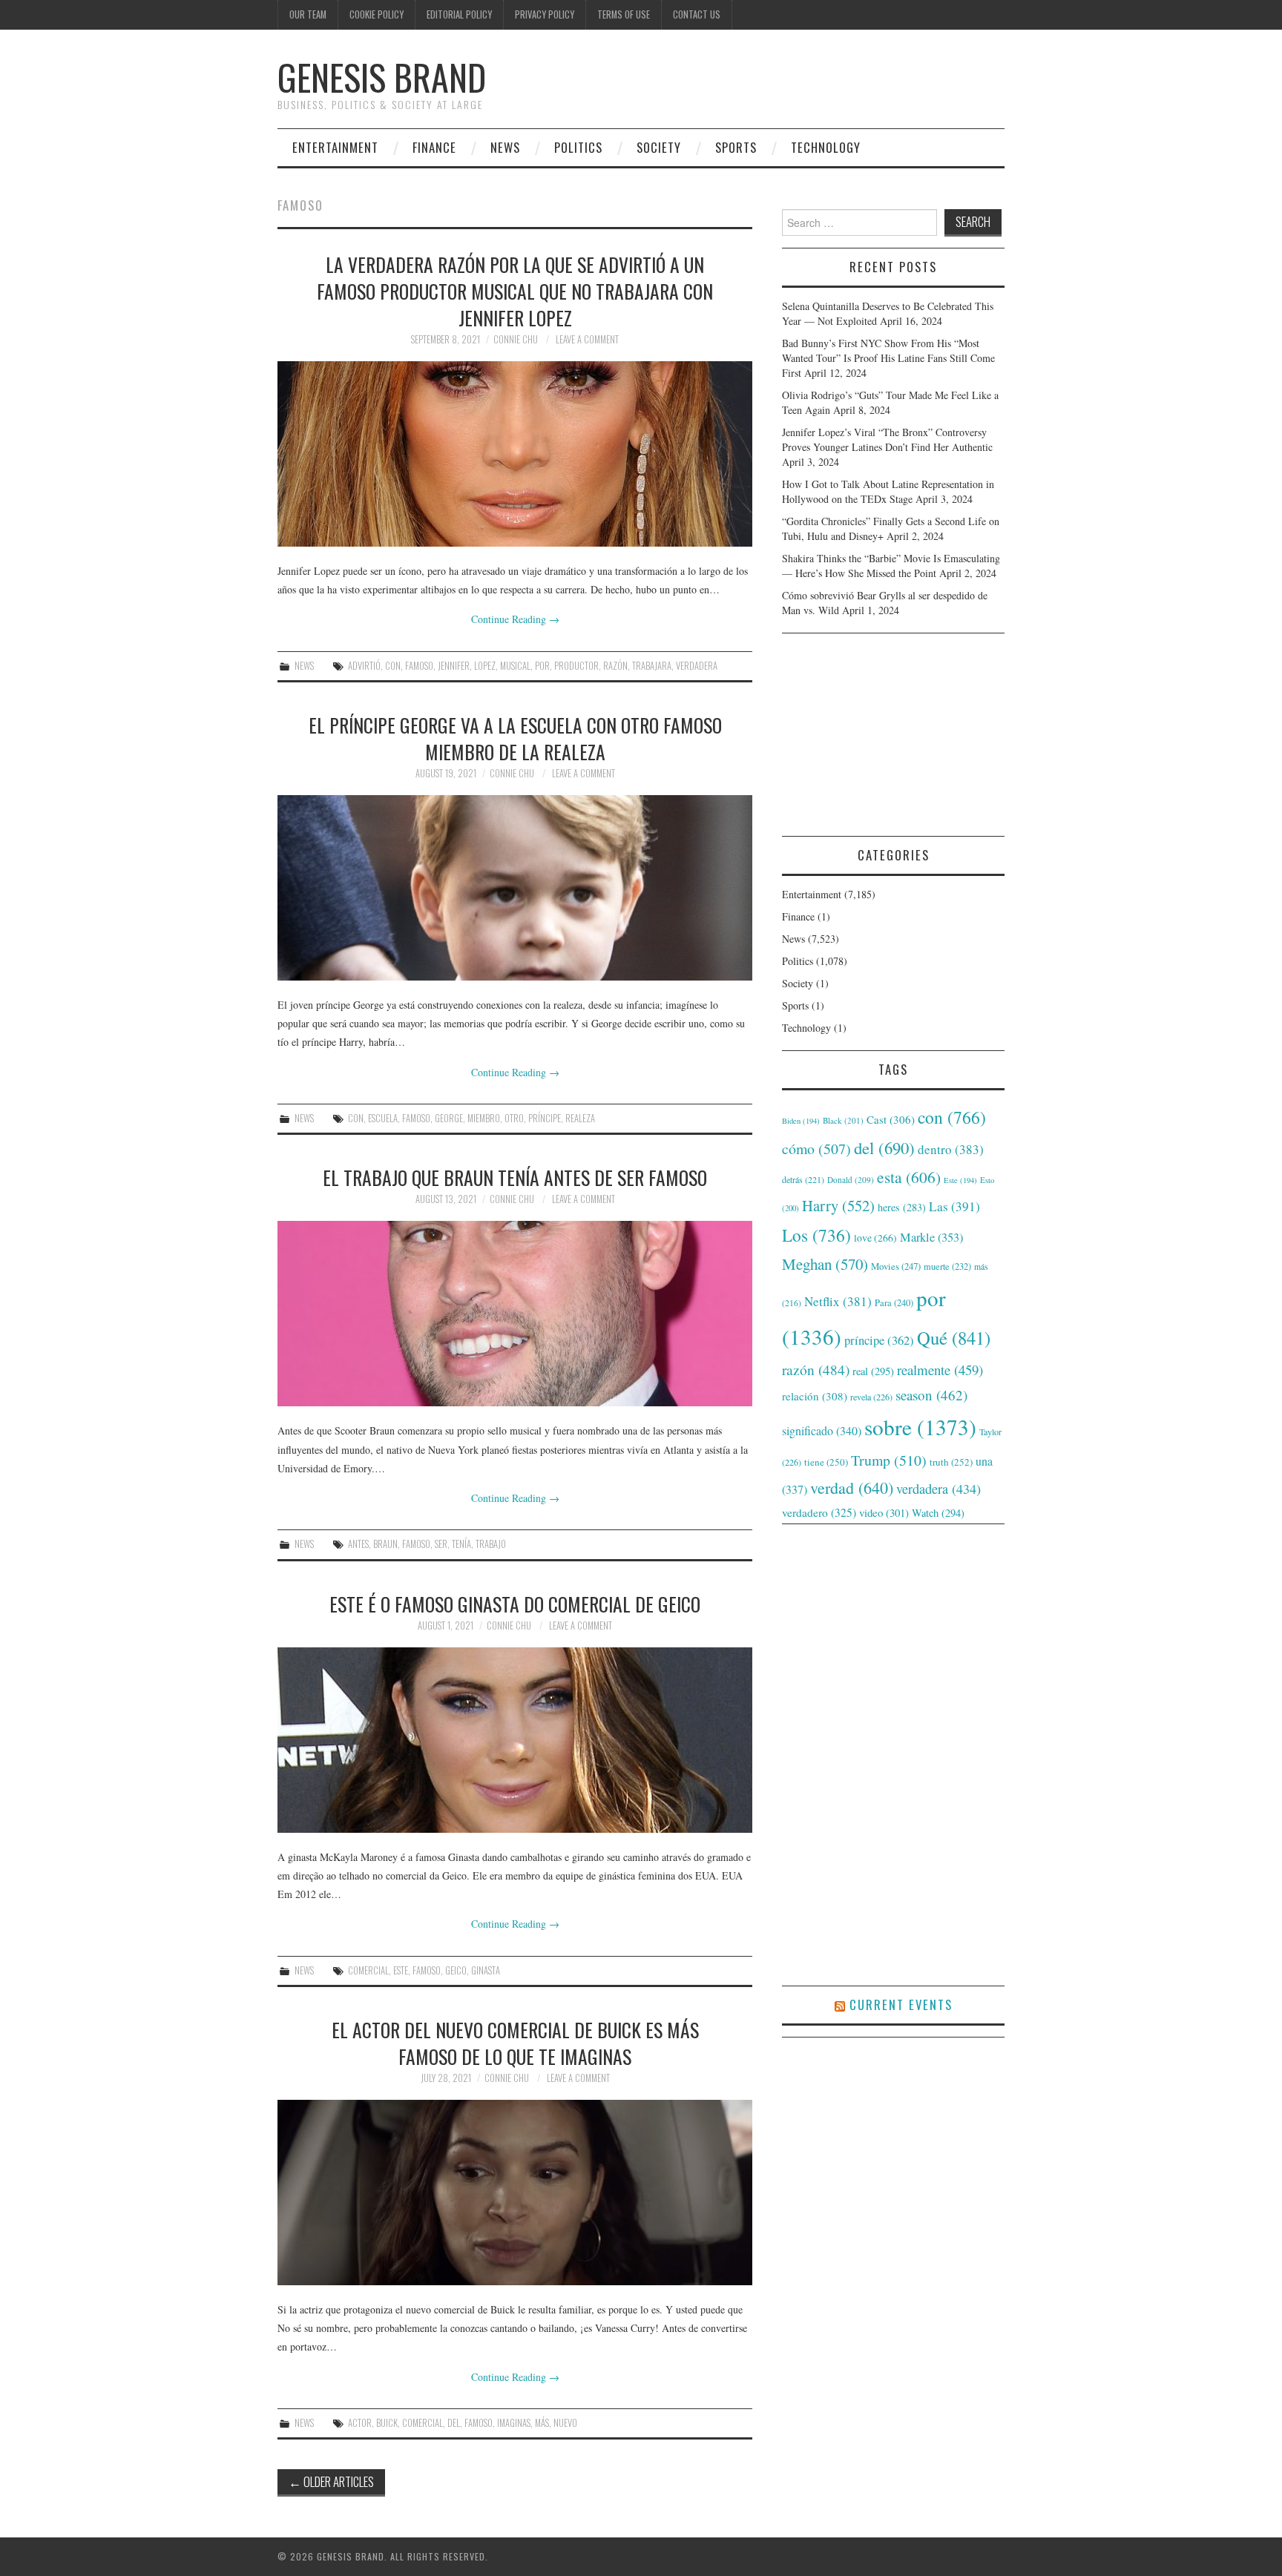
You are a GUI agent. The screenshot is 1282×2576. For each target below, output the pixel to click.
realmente (940, 1370)
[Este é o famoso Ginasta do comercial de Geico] (515, 1740)
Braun (385, 1544)
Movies (896, 1266)
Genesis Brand (382, 77)
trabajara (652, 666)
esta (909, 1177)
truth (951, 1462)
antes (358, 1544)
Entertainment (335, 147)
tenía (461, 1544)
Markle (931, 1237)
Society (659, 147)
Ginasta (486, 1970)
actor (360, 2423)
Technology (826, 147)
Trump (889, 1460)
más (542, 2423)
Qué (954, 1338)
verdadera (697, 666)
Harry (838, 1205)
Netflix (838, 1301)
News (505, 147)
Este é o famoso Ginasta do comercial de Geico (515, 1604)
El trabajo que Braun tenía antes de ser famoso (515, 1177)
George (449, 1118)
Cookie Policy (377, 14)
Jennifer (454, 666)
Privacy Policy (545, 14)
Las (954, 1206)
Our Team (308, 14)
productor (576, 666)
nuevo (565, 2423)
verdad (852, 1488)
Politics (578, 147)
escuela (383, 1118)
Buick (387, 2423)
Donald (851, 1180)
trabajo (491, 1544)
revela (871, 1397)
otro (514, 1118)
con (393, 666)
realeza (580, 1118)
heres (902, 1207)
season (931, 1395)
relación (815, 1396)
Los (816, 1235)
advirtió (364, 666)
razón (615, 666)
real (873, 1371)
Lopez (485, 666)
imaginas (514, 2423)
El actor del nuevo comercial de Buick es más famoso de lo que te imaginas (515, 2043)
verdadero (819, 1512)
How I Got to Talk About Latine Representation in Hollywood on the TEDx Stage (888, 491)
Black (843, 1120)
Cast (891, 1119)
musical (515, 666)
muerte (947, 1266)
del (454, 2423)
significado (822, 1430)
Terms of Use (624, 14)
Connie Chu (516, 339)
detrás (803, 1179)
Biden (801, 1121)
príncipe (545, 1118)
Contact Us (697, 14)
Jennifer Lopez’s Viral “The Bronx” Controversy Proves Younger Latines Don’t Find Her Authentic (887, 439)
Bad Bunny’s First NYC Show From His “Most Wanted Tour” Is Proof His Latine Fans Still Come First (888, 358)
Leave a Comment (587, 339)
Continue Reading (515, 619)
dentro (951, 1149)
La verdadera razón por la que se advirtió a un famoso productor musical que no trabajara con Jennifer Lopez (515, 291)
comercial (368, 1970)
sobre (920, 1427)
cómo (816, 1149)
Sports (736, 147)
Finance (434, 147)
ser (441, 1544)
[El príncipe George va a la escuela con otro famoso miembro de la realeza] (515, 888)
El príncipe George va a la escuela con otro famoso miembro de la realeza (515, 738)
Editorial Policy (459, 14)
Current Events (901, 2005)
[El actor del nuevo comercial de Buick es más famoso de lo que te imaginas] (515, 2193)
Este (401, 1970)
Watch (938, 1513)
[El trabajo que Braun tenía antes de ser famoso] (515, 1314)
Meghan (825, 1264)
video (884, 1512)
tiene (826, 1462)
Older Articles (331, 2481)
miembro (484, 1118)
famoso (419, 666)
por (542, 666)
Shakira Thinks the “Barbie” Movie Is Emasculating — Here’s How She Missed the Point (891, 566)
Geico (456, 1970)
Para (894, 1303)
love (875, 1238)
